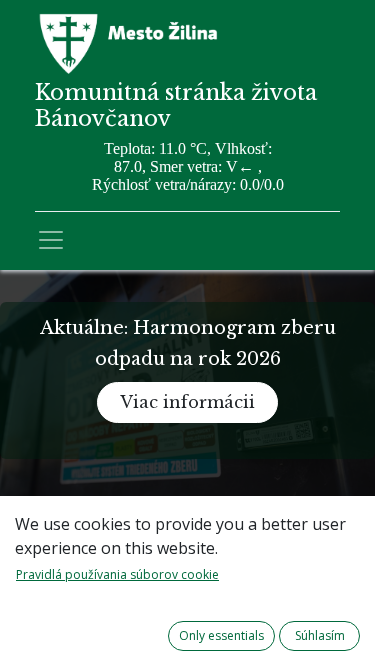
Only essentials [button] (221, 635)
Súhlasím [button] (320, 635)
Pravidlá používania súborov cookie (117, 574)
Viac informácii (187, 402)
